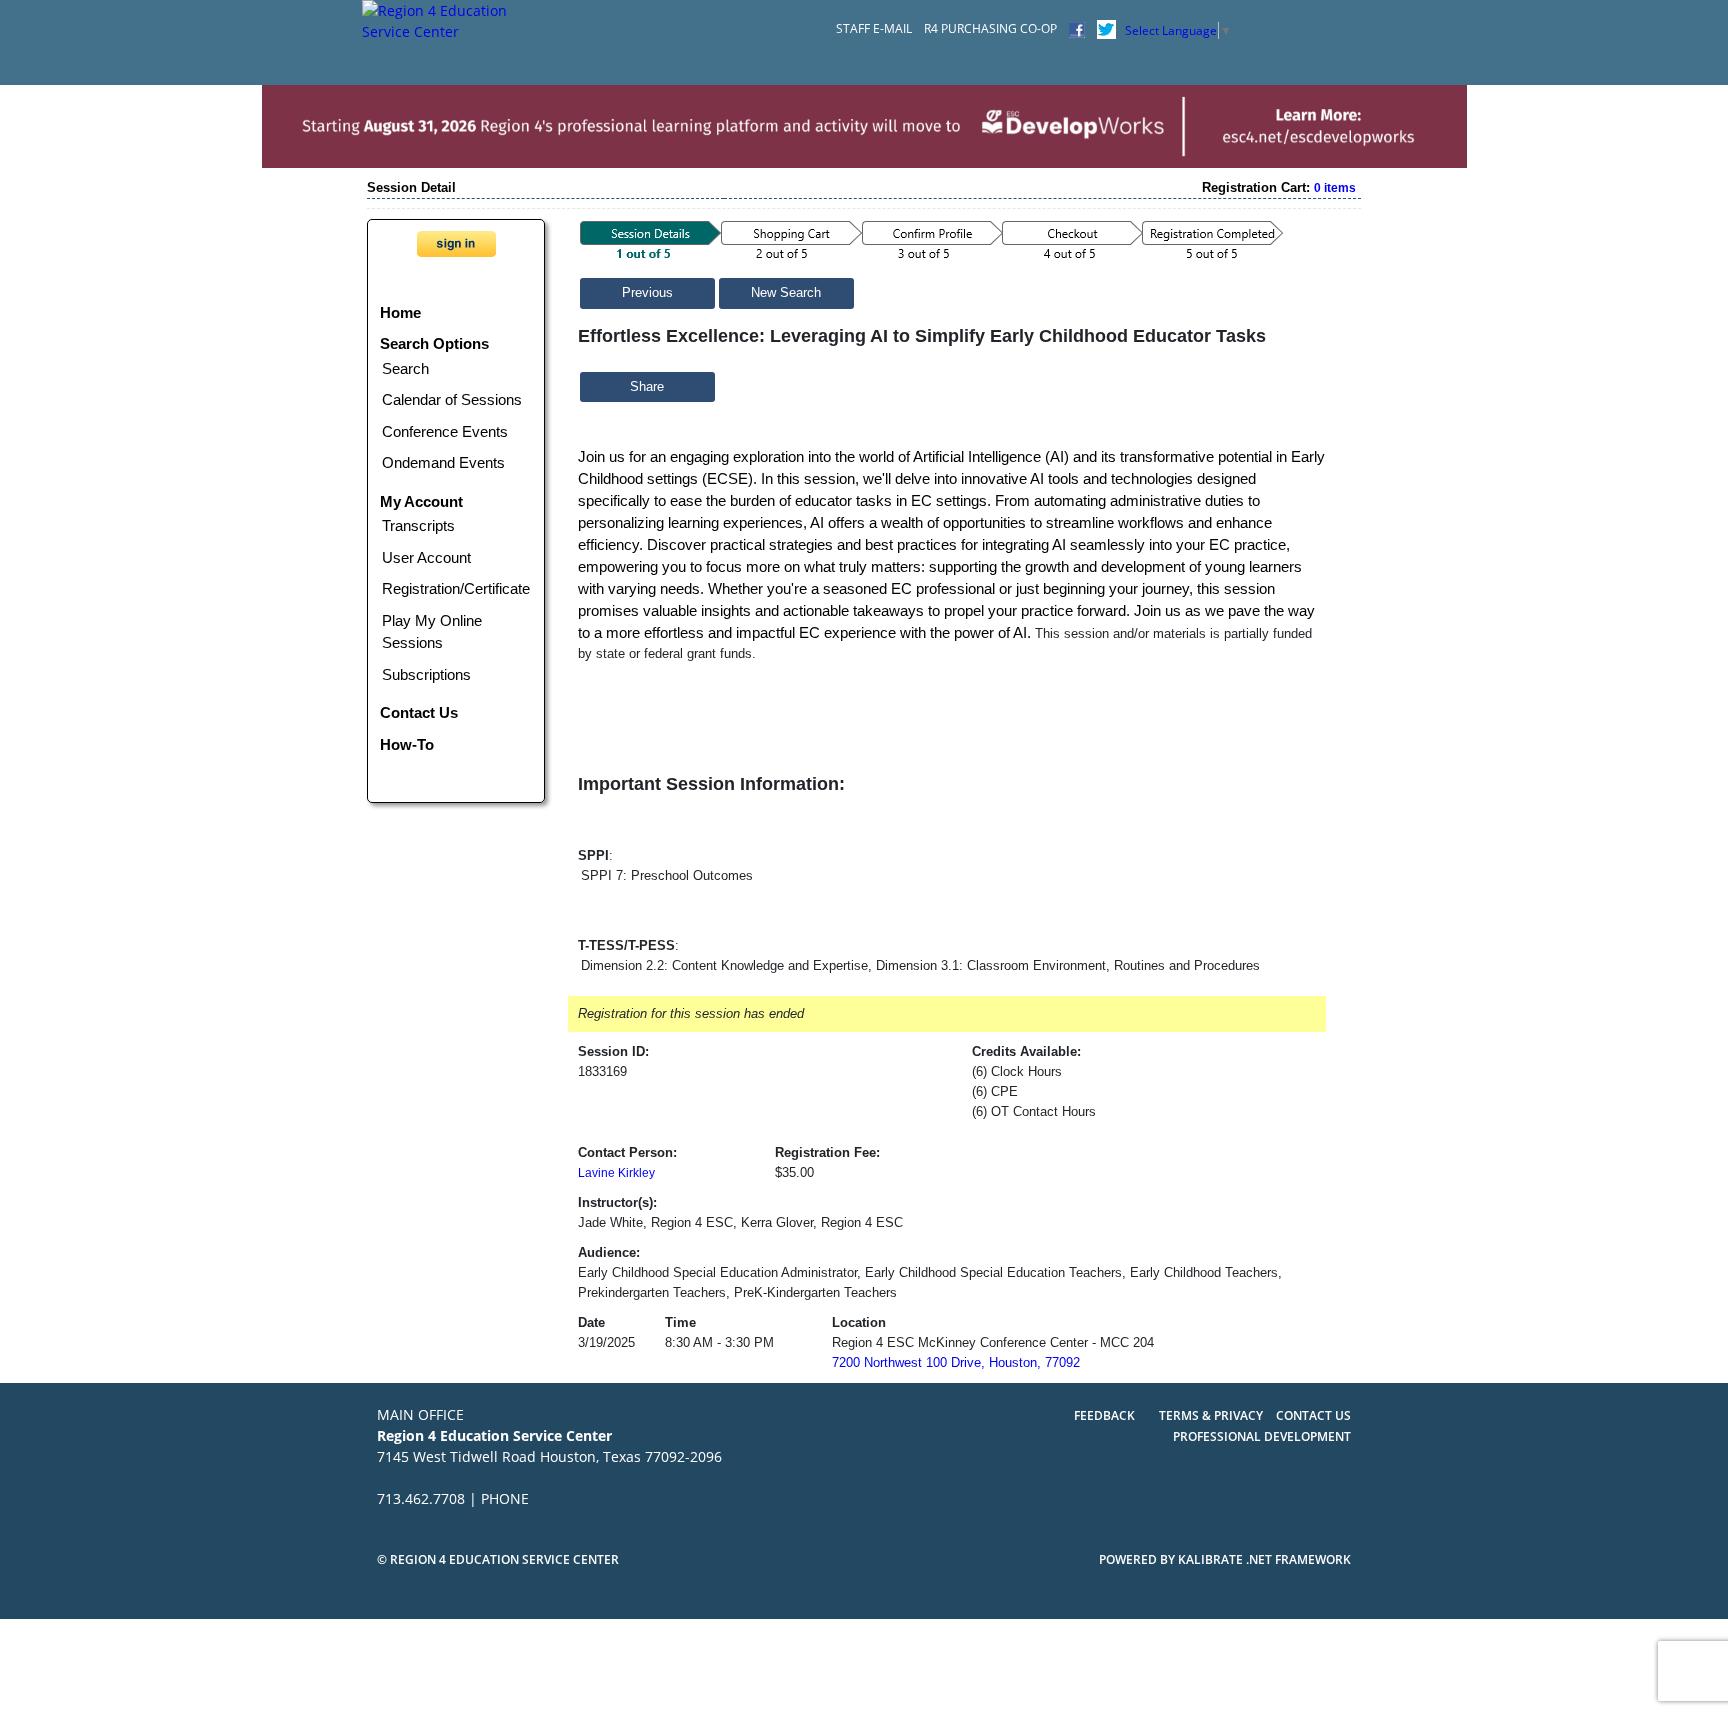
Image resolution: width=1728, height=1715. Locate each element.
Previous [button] (647, 293)
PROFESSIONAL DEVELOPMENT (1262, 1436)
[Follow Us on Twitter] (1106, 28)
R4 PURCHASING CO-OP (990, 28)
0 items (1335, 188)
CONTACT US (1313, 1415)
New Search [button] (786, 293)
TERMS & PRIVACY (1212, 1415)
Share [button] (647, 387)
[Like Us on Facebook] (1077, 28)
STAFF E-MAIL (874, 28)
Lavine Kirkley (616, 1173)
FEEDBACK (1104, 1415)
